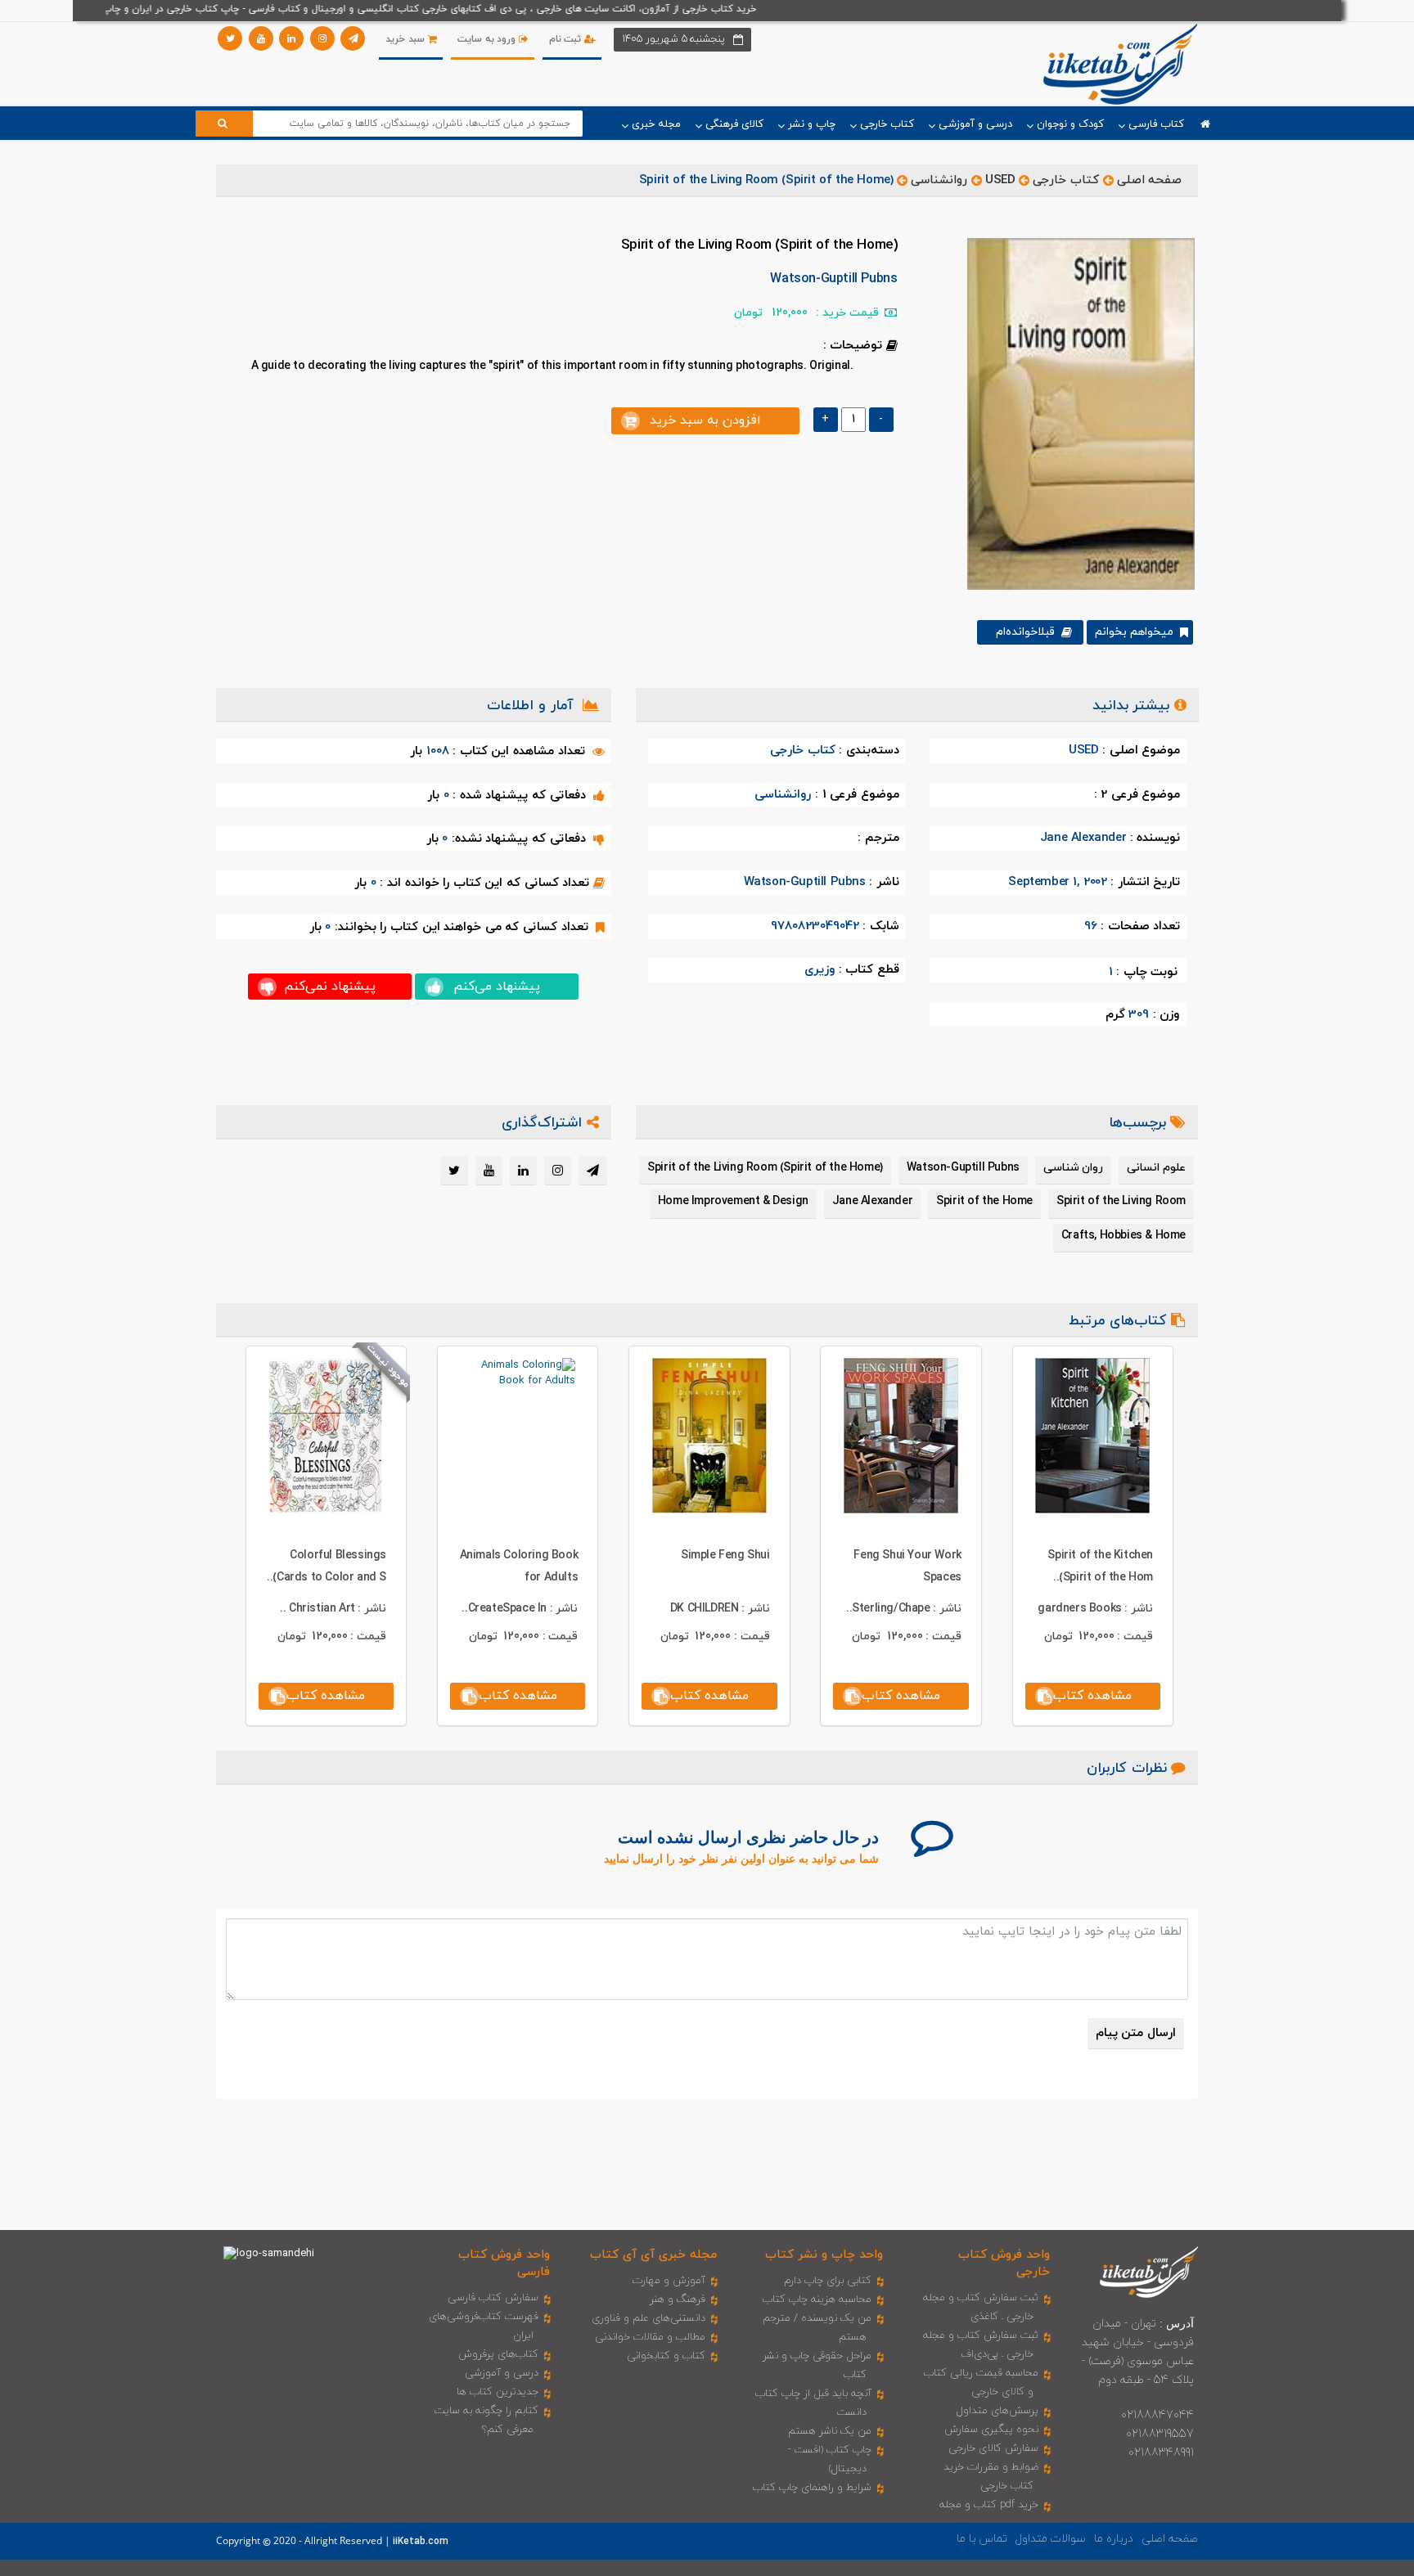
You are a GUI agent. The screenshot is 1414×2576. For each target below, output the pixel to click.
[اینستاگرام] (322, 38)
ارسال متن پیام (1136, 2033)
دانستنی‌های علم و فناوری (648, 2318)
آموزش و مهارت (669, 2281)
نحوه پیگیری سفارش (991, 2430)
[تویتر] (230, 38)
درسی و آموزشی (502, 2373)
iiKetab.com (421, 2542)
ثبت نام (567, 39)
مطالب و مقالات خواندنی (650, 2337)
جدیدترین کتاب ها (498, 2392)
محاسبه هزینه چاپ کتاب (817, 2300)
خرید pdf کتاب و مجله (989, 2505)
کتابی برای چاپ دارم (828, 2281)
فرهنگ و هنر (678, 2300)
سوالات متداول (1051, 2539)
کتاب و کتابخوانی (666, 2356)
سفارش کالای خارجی (993, 2448)
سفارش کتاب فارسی (493, 2298)
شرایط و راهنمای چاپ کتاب (812, 2488)
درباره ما (1114, 2539)
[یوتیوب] (261, 38)
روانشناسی (939, 180)
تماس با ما (982, 2539)
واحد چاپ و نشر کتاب (824, 2255)
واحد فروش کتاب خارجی (1004, 2264)
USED (1000, 180)
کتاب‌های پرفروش (498, 2354)
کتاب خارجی (1066, 180)
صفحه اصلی (1150, 180)
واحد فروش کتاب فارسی (504, 2264)
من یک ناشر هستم (830, 2431)
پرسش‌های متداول (997, 2411)
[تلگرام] (353, 38)
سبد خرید (406, 39)
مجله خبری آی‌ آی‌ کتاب (653, 2255)
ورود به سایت (488, 39)
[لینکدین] (291, 38)
